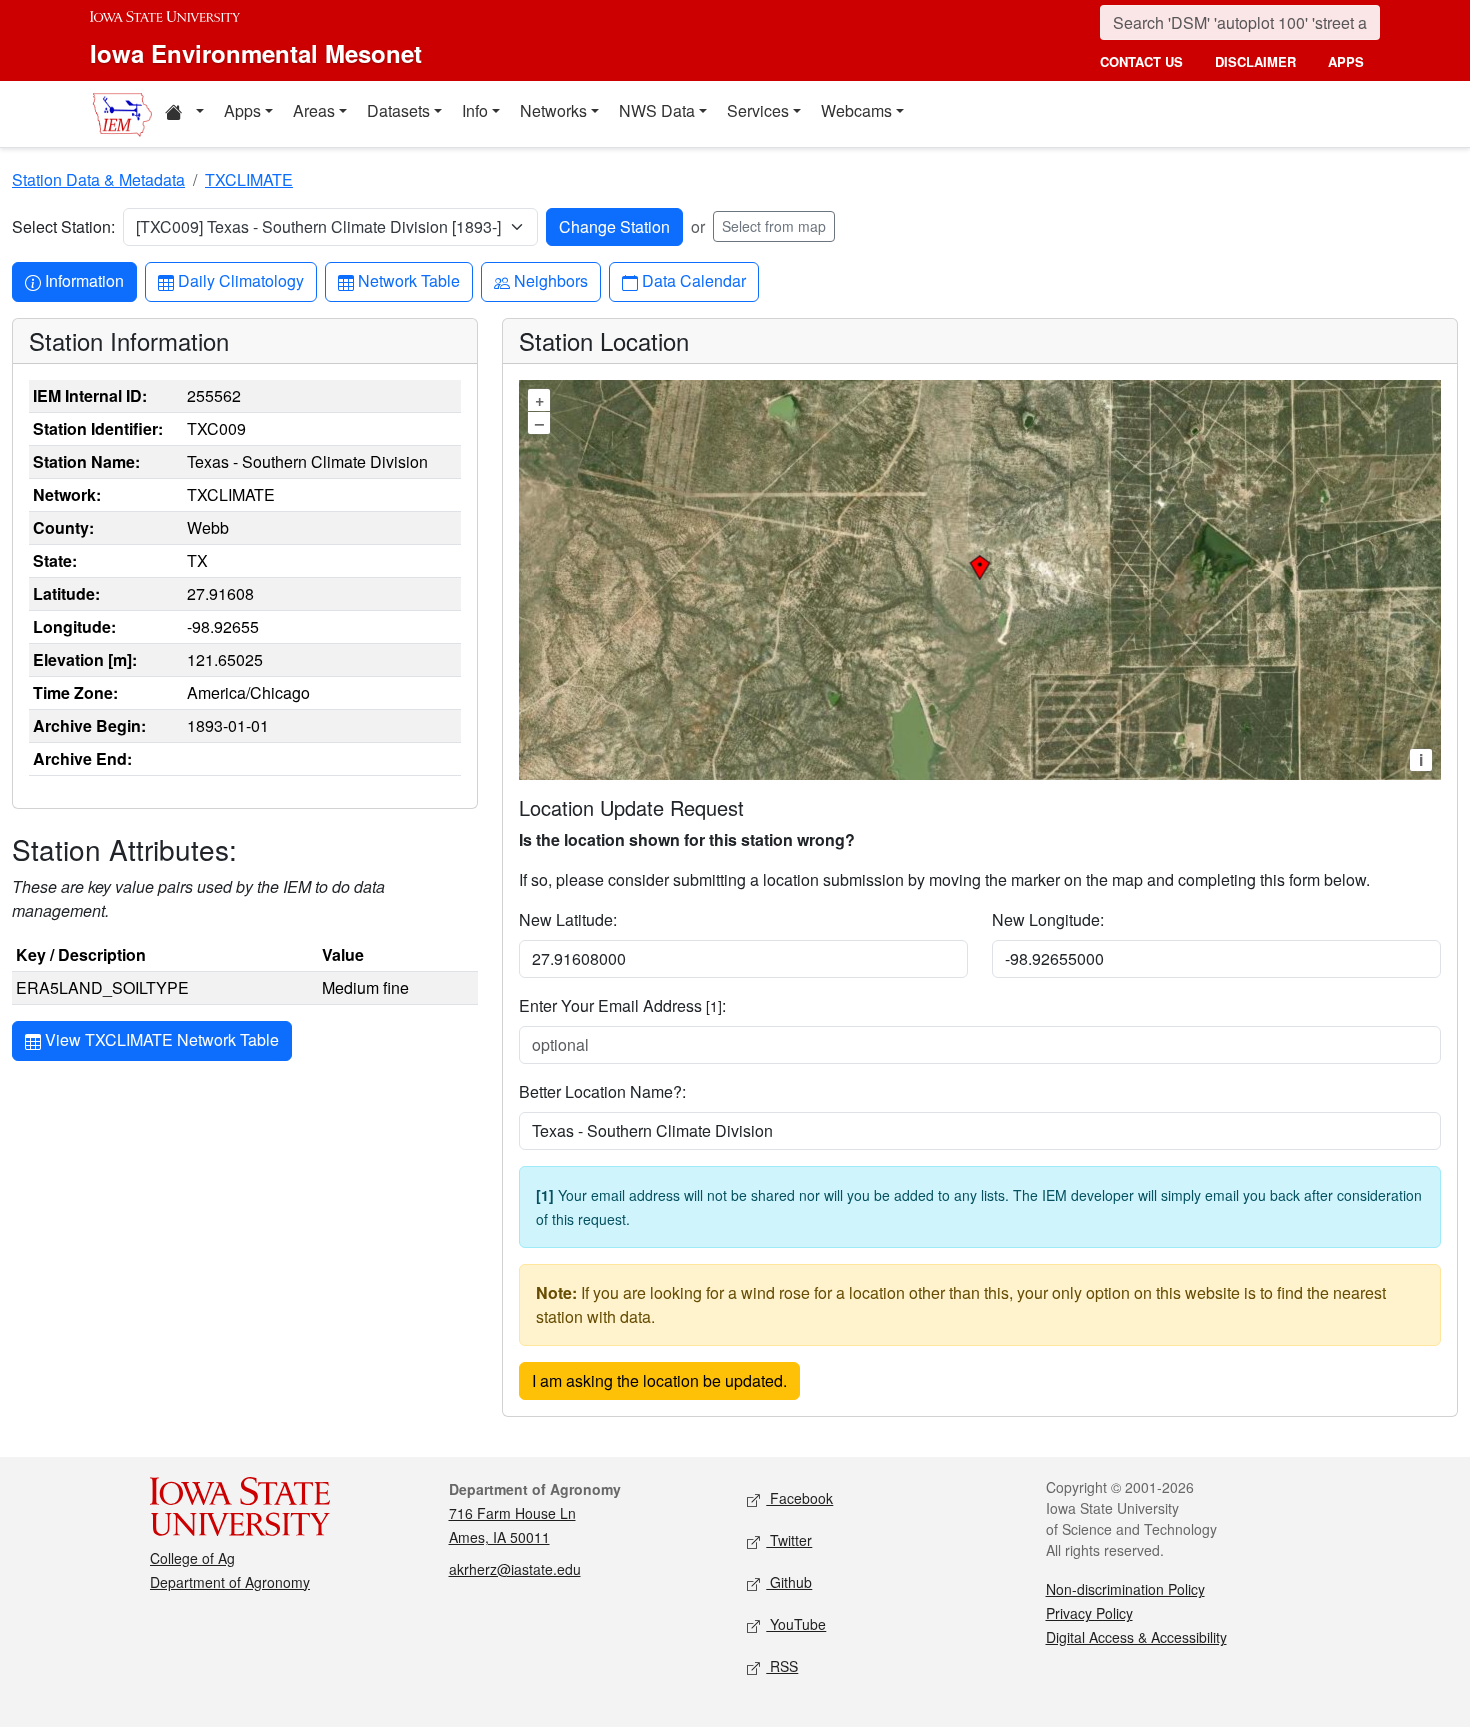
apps (1346, 61)
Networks (553, 110)
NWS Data (657, 110)
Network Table (408, 280)
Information (84, 280)
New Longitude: (1048, 919)
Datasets (398, 110)
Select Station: (63, 226)
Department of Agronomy (230, 1582)
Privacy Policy (1089, 1613)
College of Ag (192, 1558)
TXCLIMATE (249, 179)
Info (475, 110)
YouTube (796, 1624)
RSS (782, 1666)
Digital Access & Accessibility (1136, 1637)
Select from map (774, 226)
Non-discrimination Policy (1125, 1589)
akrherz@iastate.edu (515, 1569)
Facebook (799, 1498)
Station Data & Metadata (98, 179)
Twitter (789, 1540)
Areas (314, 110)
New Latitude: (568, 919)
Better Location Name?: (602, 1091)
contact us (1141, 61)
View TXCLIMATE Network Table (160, 1039)
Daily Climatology (240, 280)
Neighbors (550, 280)
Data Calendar (693, 280)
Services (758, 110)
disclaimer (1255, 61)
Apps (242, 110)
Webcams (856, 110)
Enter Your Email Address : (622, 1005)
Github (789, 1582)
